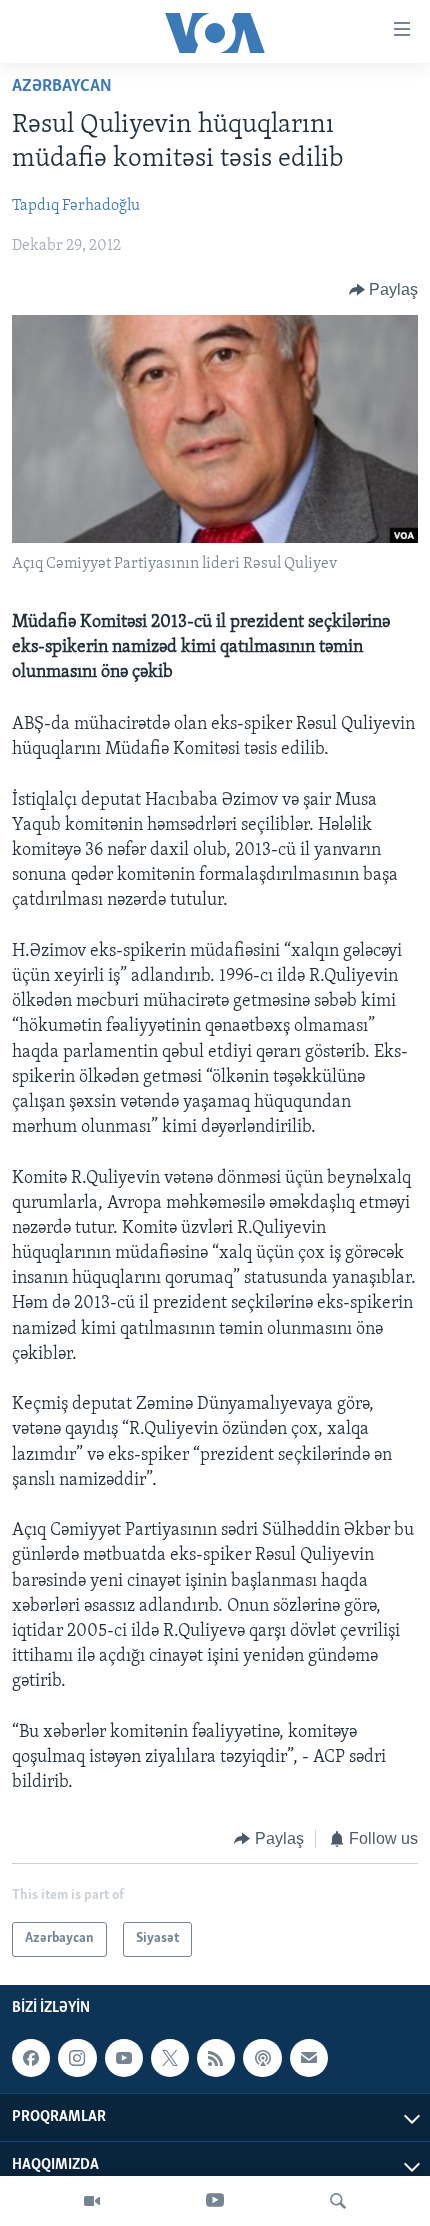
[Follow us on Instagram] (77, 2058)
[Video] (92, 2201)
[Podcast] (262, 2058)
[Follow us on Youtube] (124, 2058)
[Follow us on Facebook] (31, 2058)
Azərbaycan (62, 87)
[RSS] (216, 2058)
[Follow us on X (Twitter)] (170, 2058)
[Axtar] (338, 2201)
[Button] (384, 290)
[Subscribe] (309, 2058)
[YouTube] (215, 2201)
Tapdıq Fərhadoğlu (76, 206)
